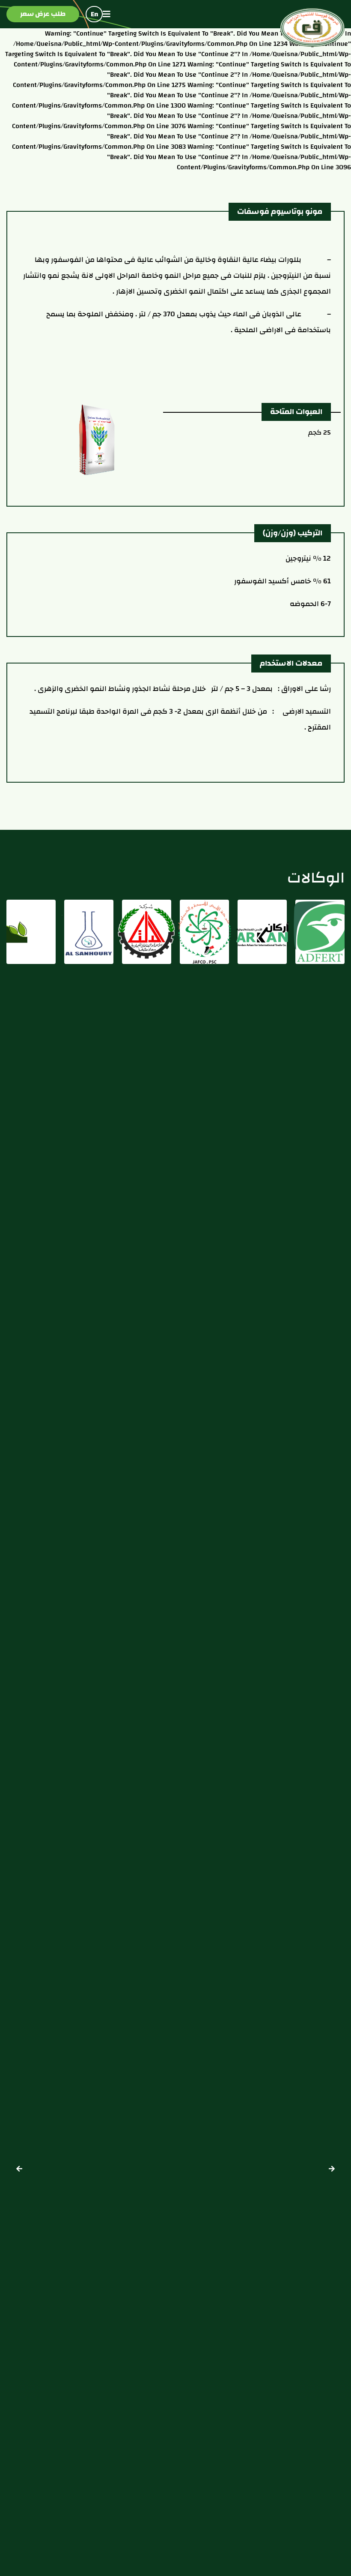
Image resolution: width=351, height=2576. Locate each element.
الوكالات (316, 877)
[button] (19, 2169)
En (94, 14)
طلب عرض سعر (43, 14)
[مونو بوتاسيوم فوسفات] (97, 439)
